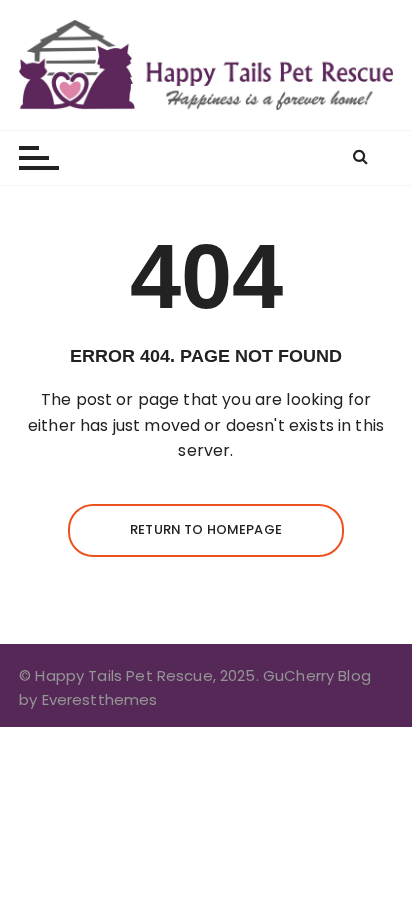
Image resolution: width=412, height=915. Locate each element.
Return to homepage (206, 529)
